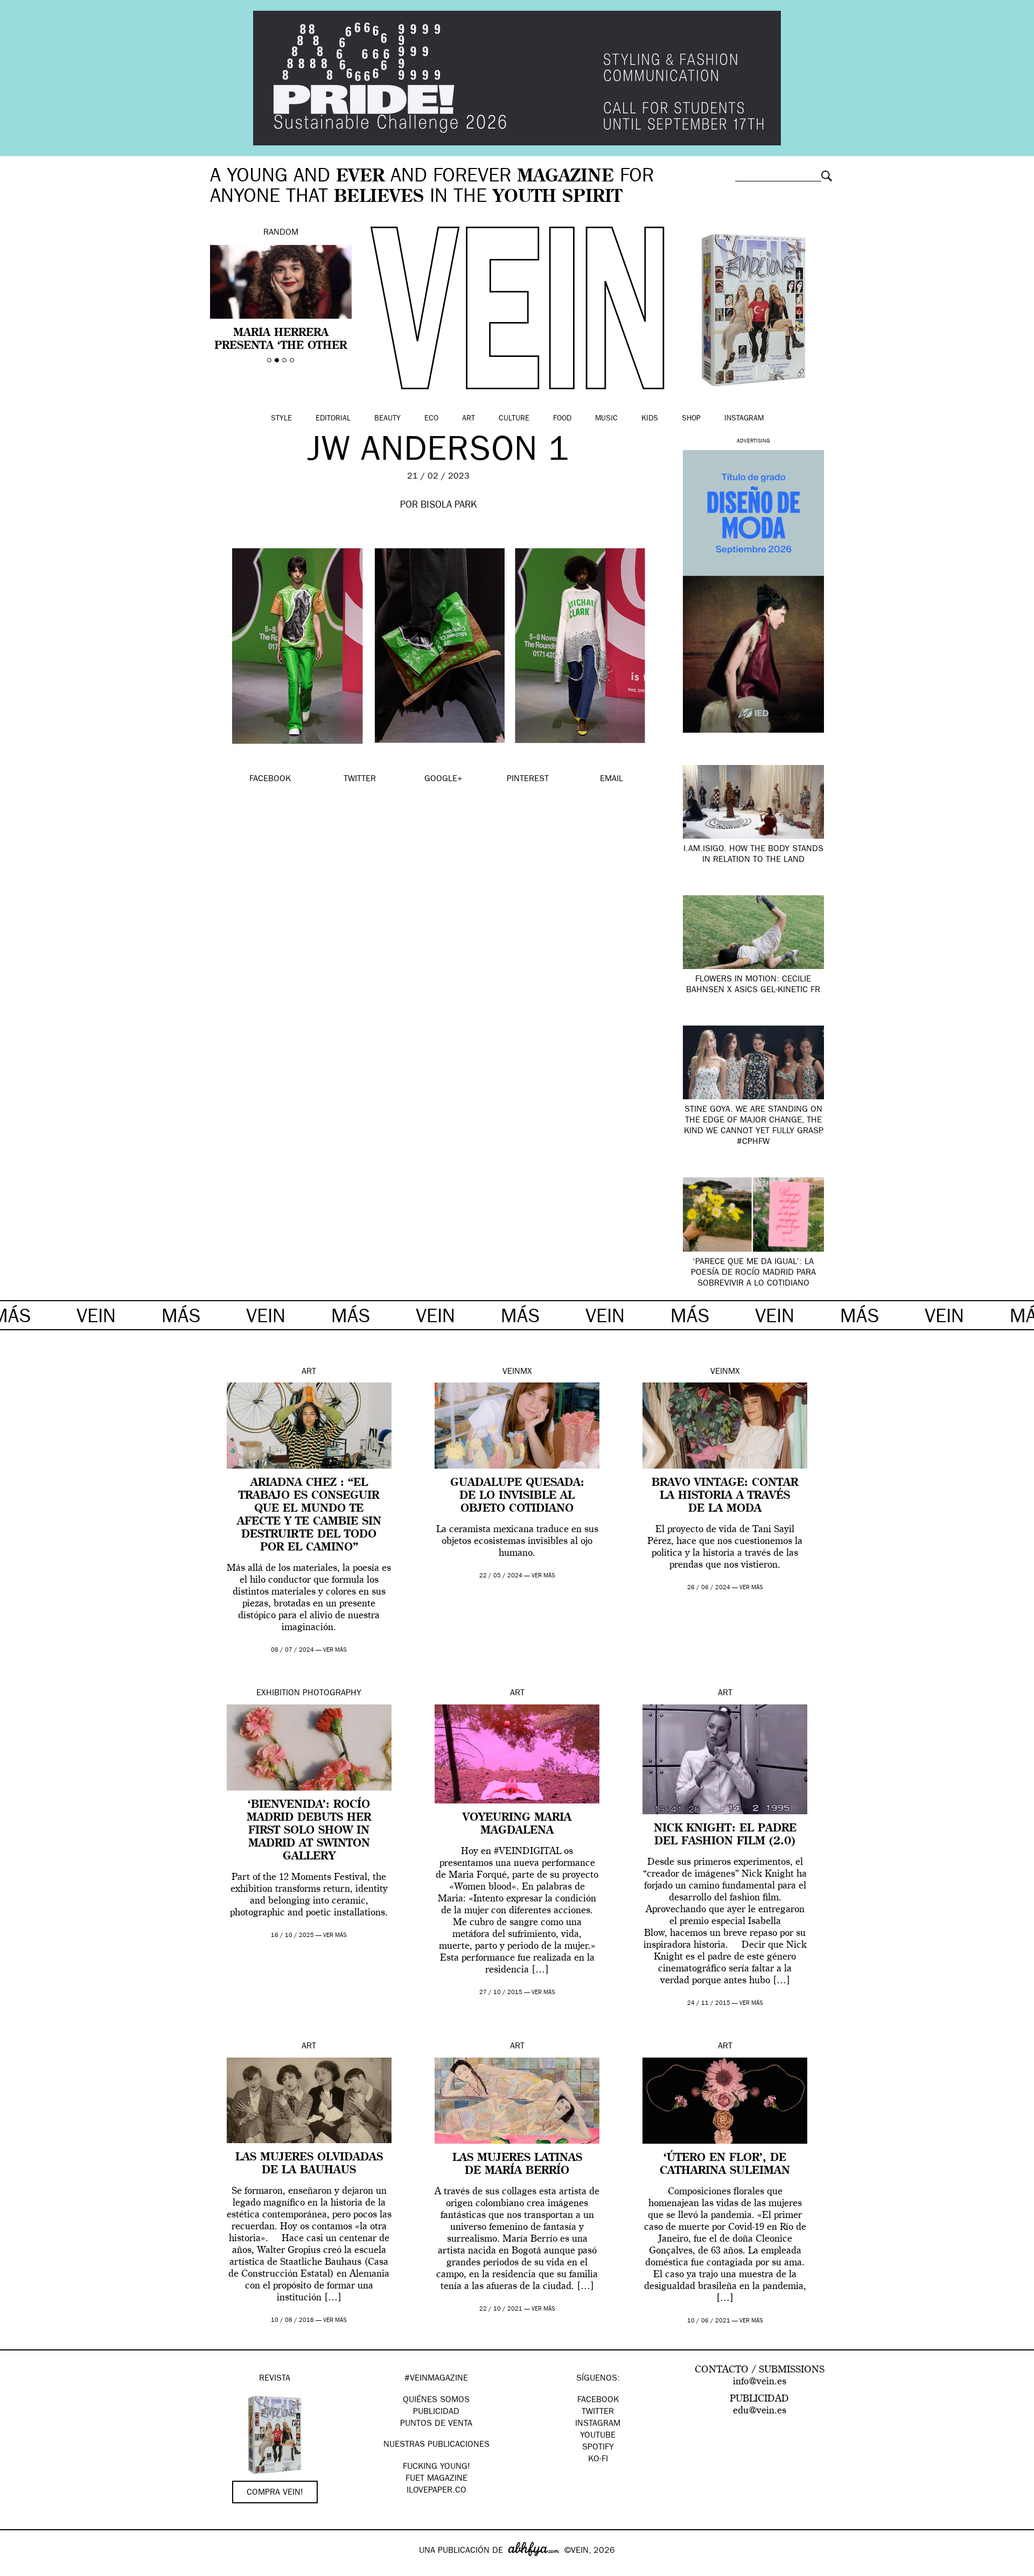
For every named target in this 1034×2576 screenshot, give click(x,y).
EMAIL (612, 780)
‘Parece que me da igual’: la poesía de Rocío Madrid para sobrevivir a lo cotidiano (753, 1273)
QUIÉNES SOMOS (436, 2400)
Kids (650, 419)
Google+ (20, 2569)
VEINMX (517, 1372)
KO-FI (598, 2460)
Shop (691, 419)
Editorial (333, 419)
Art (469, 419)
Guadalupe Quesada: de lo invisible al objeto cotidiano (517, 1496)
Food (562, 419)
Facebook (598, 2400)
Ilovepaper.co (436, 2491)
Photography (332, 1694)
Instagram (744, 419)
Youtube (598, 2436)
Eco (431, 419)
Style (281, 419)
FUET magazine (436, 2479)
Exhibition (278, 1694)
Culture (514, 419)
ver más (335, 1650)
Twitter (598, 2412)
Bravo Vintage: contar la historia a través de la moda (725, 1496)
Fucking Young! (436, 2467)
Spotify (598, 2448)
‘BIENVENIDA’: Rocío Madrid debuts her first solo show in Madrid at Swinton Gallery (309, 1831)
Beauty (387, 419)
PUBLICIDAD (436, 2412)
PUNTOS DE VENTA (436, 2424)
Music (606, 419)
